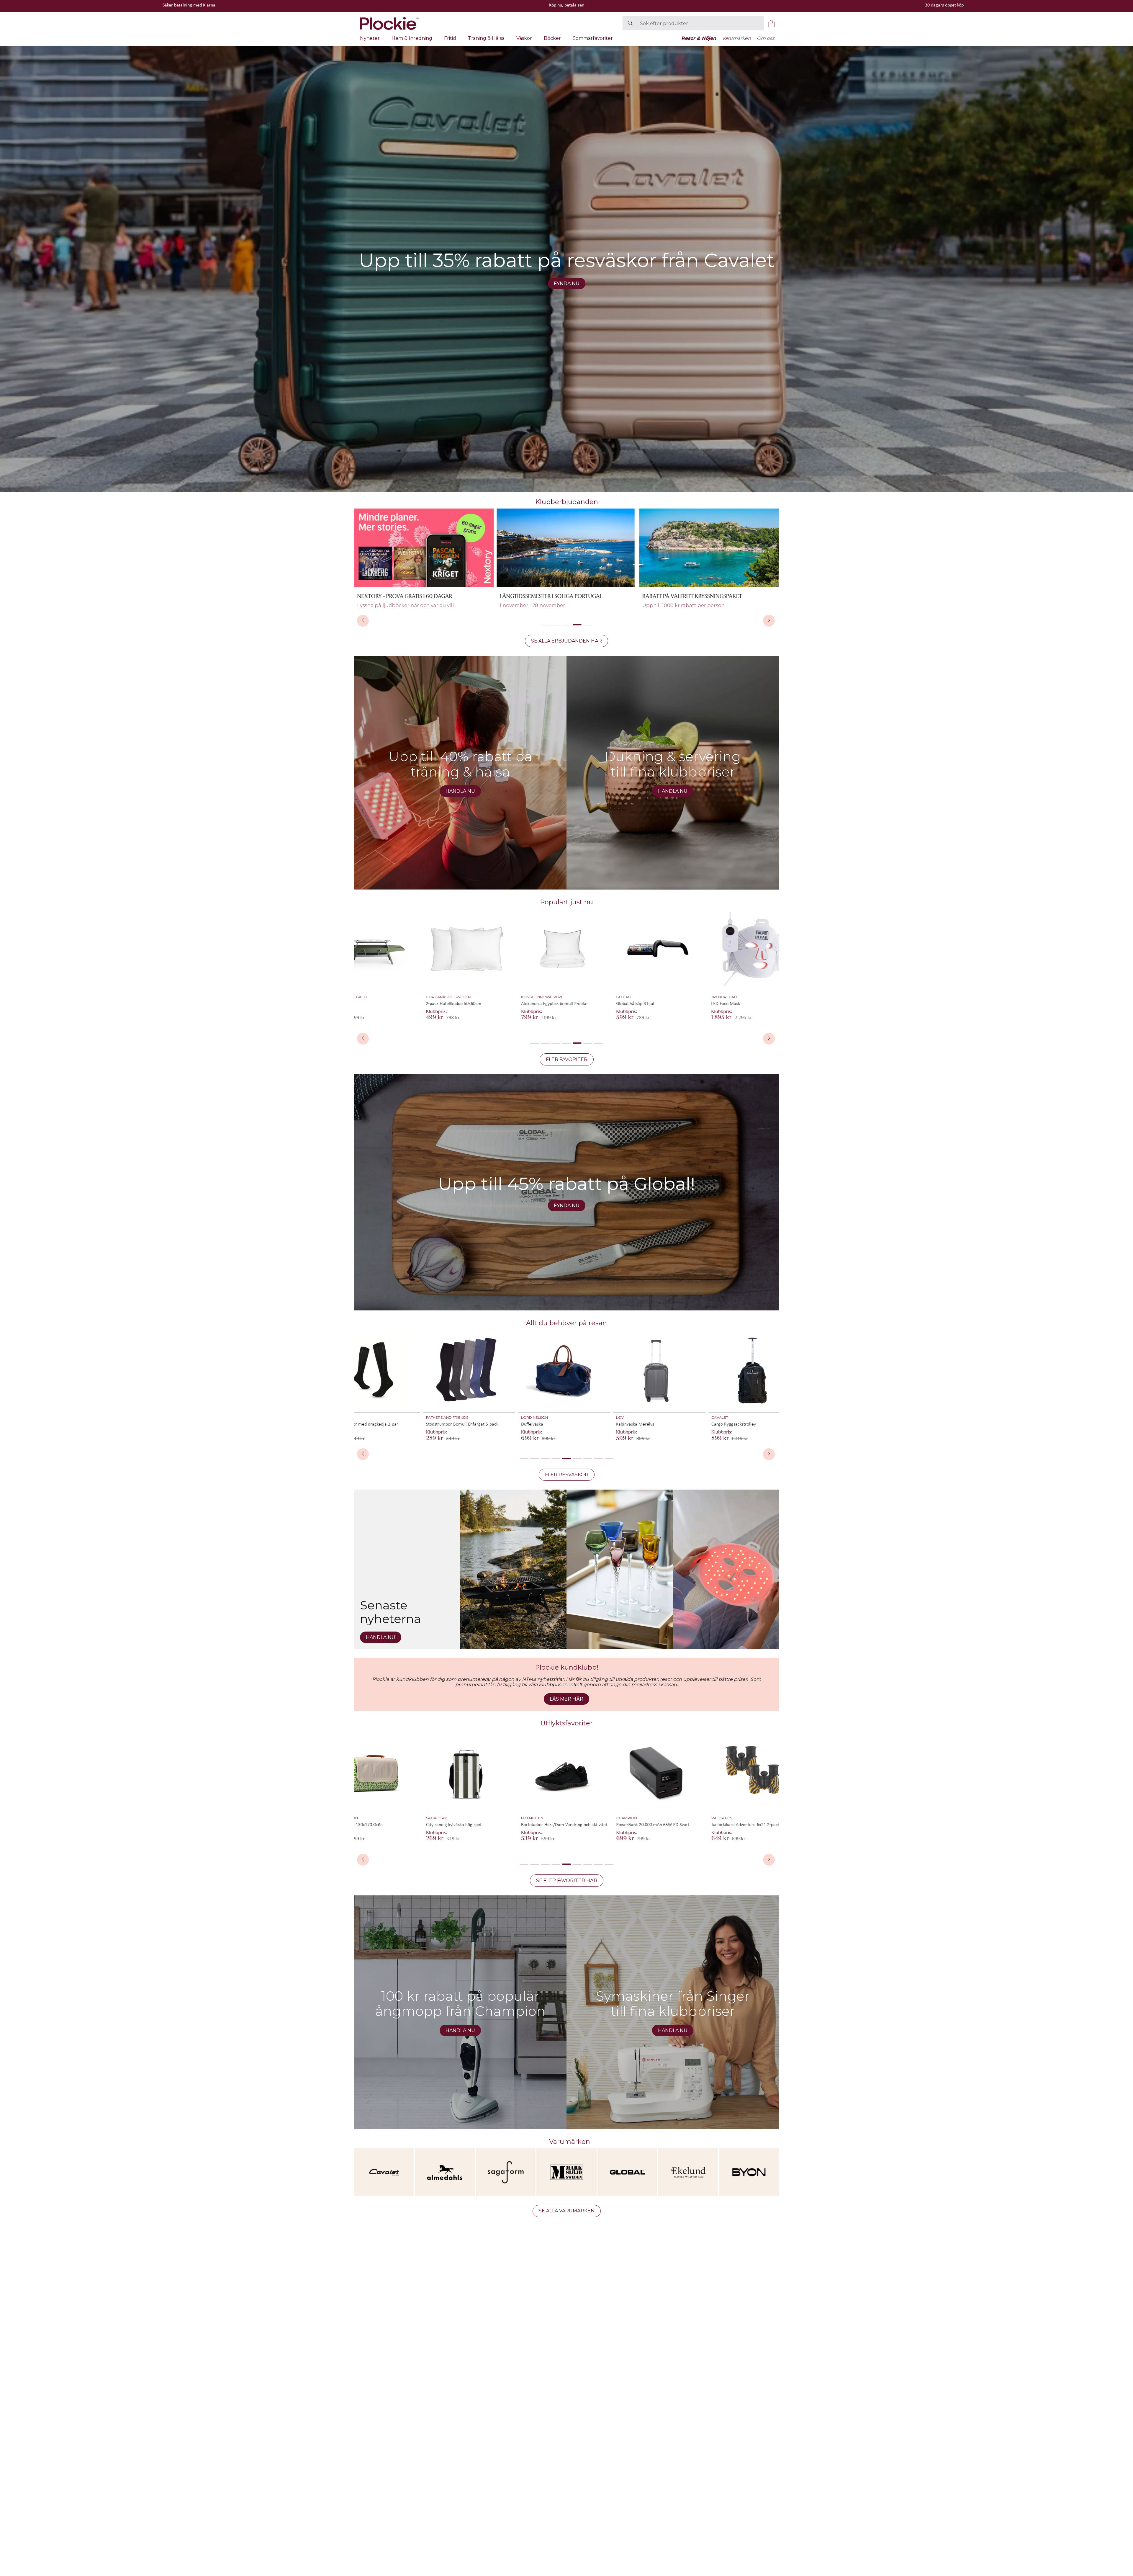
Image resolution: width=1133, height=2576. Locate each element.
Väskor (524, 38)
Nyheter (370, 38)
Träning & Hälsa (486, 38)
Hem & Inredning (412, 38)
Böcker (552, 38)
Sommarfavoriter (593, 38)
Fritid (450, 38)
